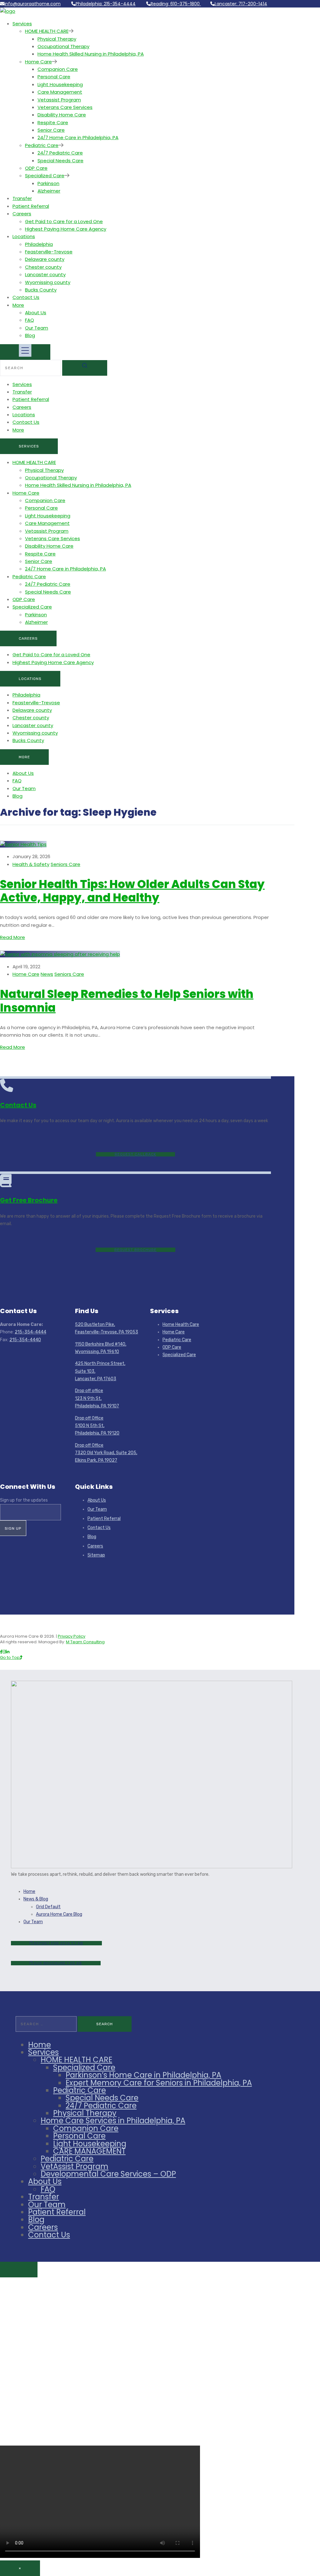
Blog (30, 335)
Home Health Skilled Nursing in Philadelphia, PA (91, 54)
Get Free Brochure (29, 1200)
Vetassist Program (59, 100)
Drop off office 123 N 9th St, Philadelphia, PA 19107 (97, 1398)
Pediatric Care (42, 145)
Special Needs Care (60, 161)
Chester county (43, 267)
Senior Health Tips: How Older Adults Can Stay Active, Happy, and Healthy (132, 891)
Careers (22, 214)
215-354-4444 (30, 1332)
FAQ (30, 320)
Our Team (37, 328)
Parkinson (48, 183)
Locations (24, 236)
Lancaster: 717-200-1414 (241, 4)
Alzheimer (49, 191)
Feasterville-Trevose (49, 252)
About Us (36, 313)
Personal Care (54, 77)
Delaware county (45, 259)
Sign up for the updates (24, 1500)
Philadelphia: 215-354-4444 (106, 4)
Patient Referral (31, 206)
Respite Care (53, 122)
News (47, 974)
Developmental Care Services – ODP (108, 2174)
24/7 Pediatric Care (60, 153)
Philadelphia (39, 244)
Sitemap (96, 1555)
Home (29, 1892)
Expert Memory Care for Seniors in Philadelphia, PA (159, 2083)
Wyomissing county (48, 282)
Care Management (60, 92)
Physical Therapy (57, 39)
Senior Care (51, 130)
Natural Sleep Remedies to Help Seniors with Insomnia (127, 1001)
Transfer (22, 198)
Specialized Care (45, 176)
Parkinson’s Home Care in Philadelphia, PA (143, 2075)
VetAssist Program (75, 2166)
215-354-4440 (25, 1340)
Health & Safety (31, 864)
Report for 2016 (58, 1943)
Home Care (38, 62)
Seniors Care (65, 864)
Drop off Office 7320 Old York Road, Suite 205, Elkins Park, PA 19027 (106, 1453)
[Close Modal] (19, 2270)
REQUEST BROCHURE (135, 1250)
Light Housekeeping (60, 84)
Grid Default (48, 1907)
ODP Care (36, 168)
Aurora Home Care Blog (59, 1914)
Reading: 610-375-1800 (176, 4)
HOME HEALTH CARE (47, 31)
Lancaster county (45, 274)
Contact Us (26, 297)
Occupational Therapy (63, 46)
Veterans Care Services (65, 107)
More (18, 305)
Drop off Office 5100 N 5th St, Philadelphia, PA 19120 (97, 1426)
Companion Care (58, 69)
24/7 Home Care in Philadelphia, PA (78, 137)
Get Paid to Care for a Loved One (64, 221)
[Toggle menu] (25, 352)
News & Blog (36, 1899)
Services (22, 24)
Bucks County (41, 290)
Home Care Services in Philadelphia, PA (113, 2121)
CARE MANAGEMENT (89, 2151)
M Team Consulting (85, 1642)
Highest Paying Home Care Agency (66, 229)
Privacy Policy (72, 1636)
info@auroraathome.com (32, 4)
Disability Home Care (62, 115)
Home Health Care (181, 1325)
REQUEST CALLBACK (135, 1154)
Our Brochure (58, 1963)
